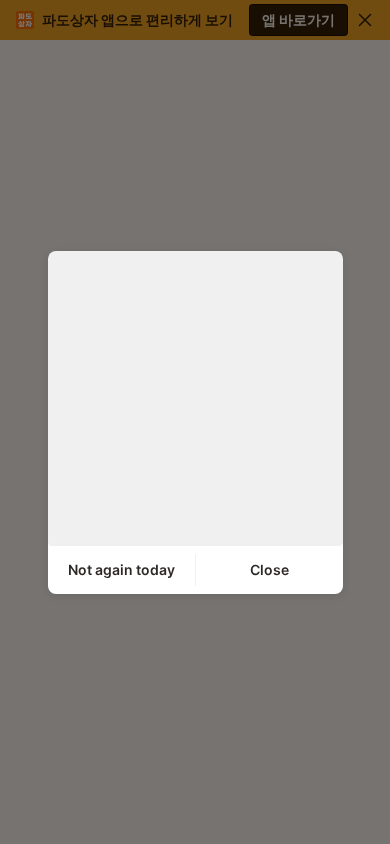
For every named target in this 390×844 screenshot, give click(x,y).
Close (269, 569)
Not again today (121, 569)
